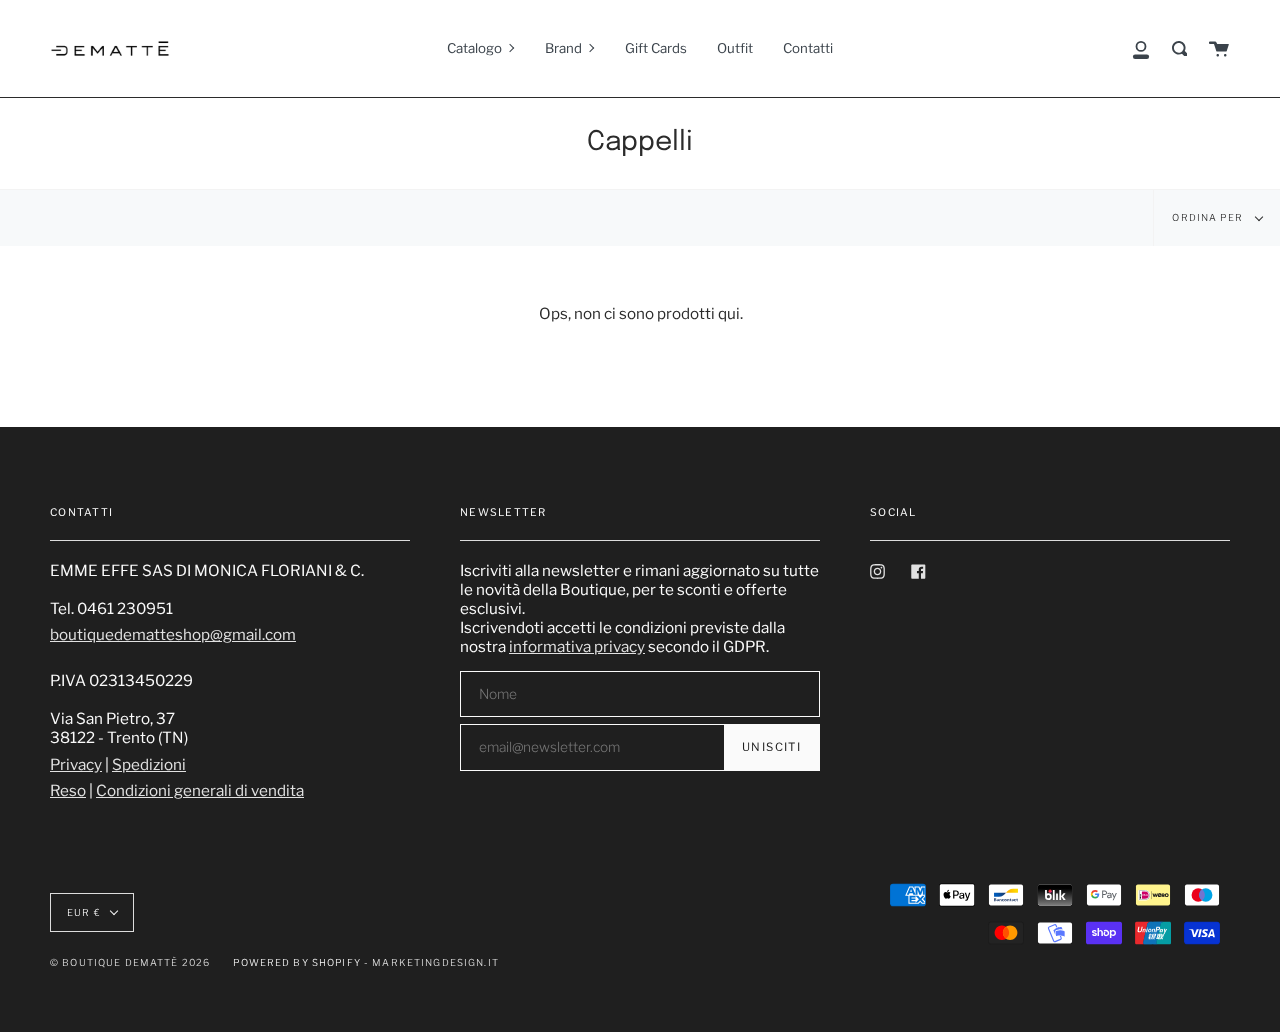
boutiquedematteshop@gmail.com (173, 634)
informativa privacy (577, 646)
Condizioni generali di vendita (200, 790)
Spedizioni (149, 764)
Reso (68, 790)
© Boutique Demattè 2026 (130, 962)
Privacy (76, 764)
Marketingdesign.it (435, 962)
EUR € (84, 912)
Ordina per (1209, 217)
